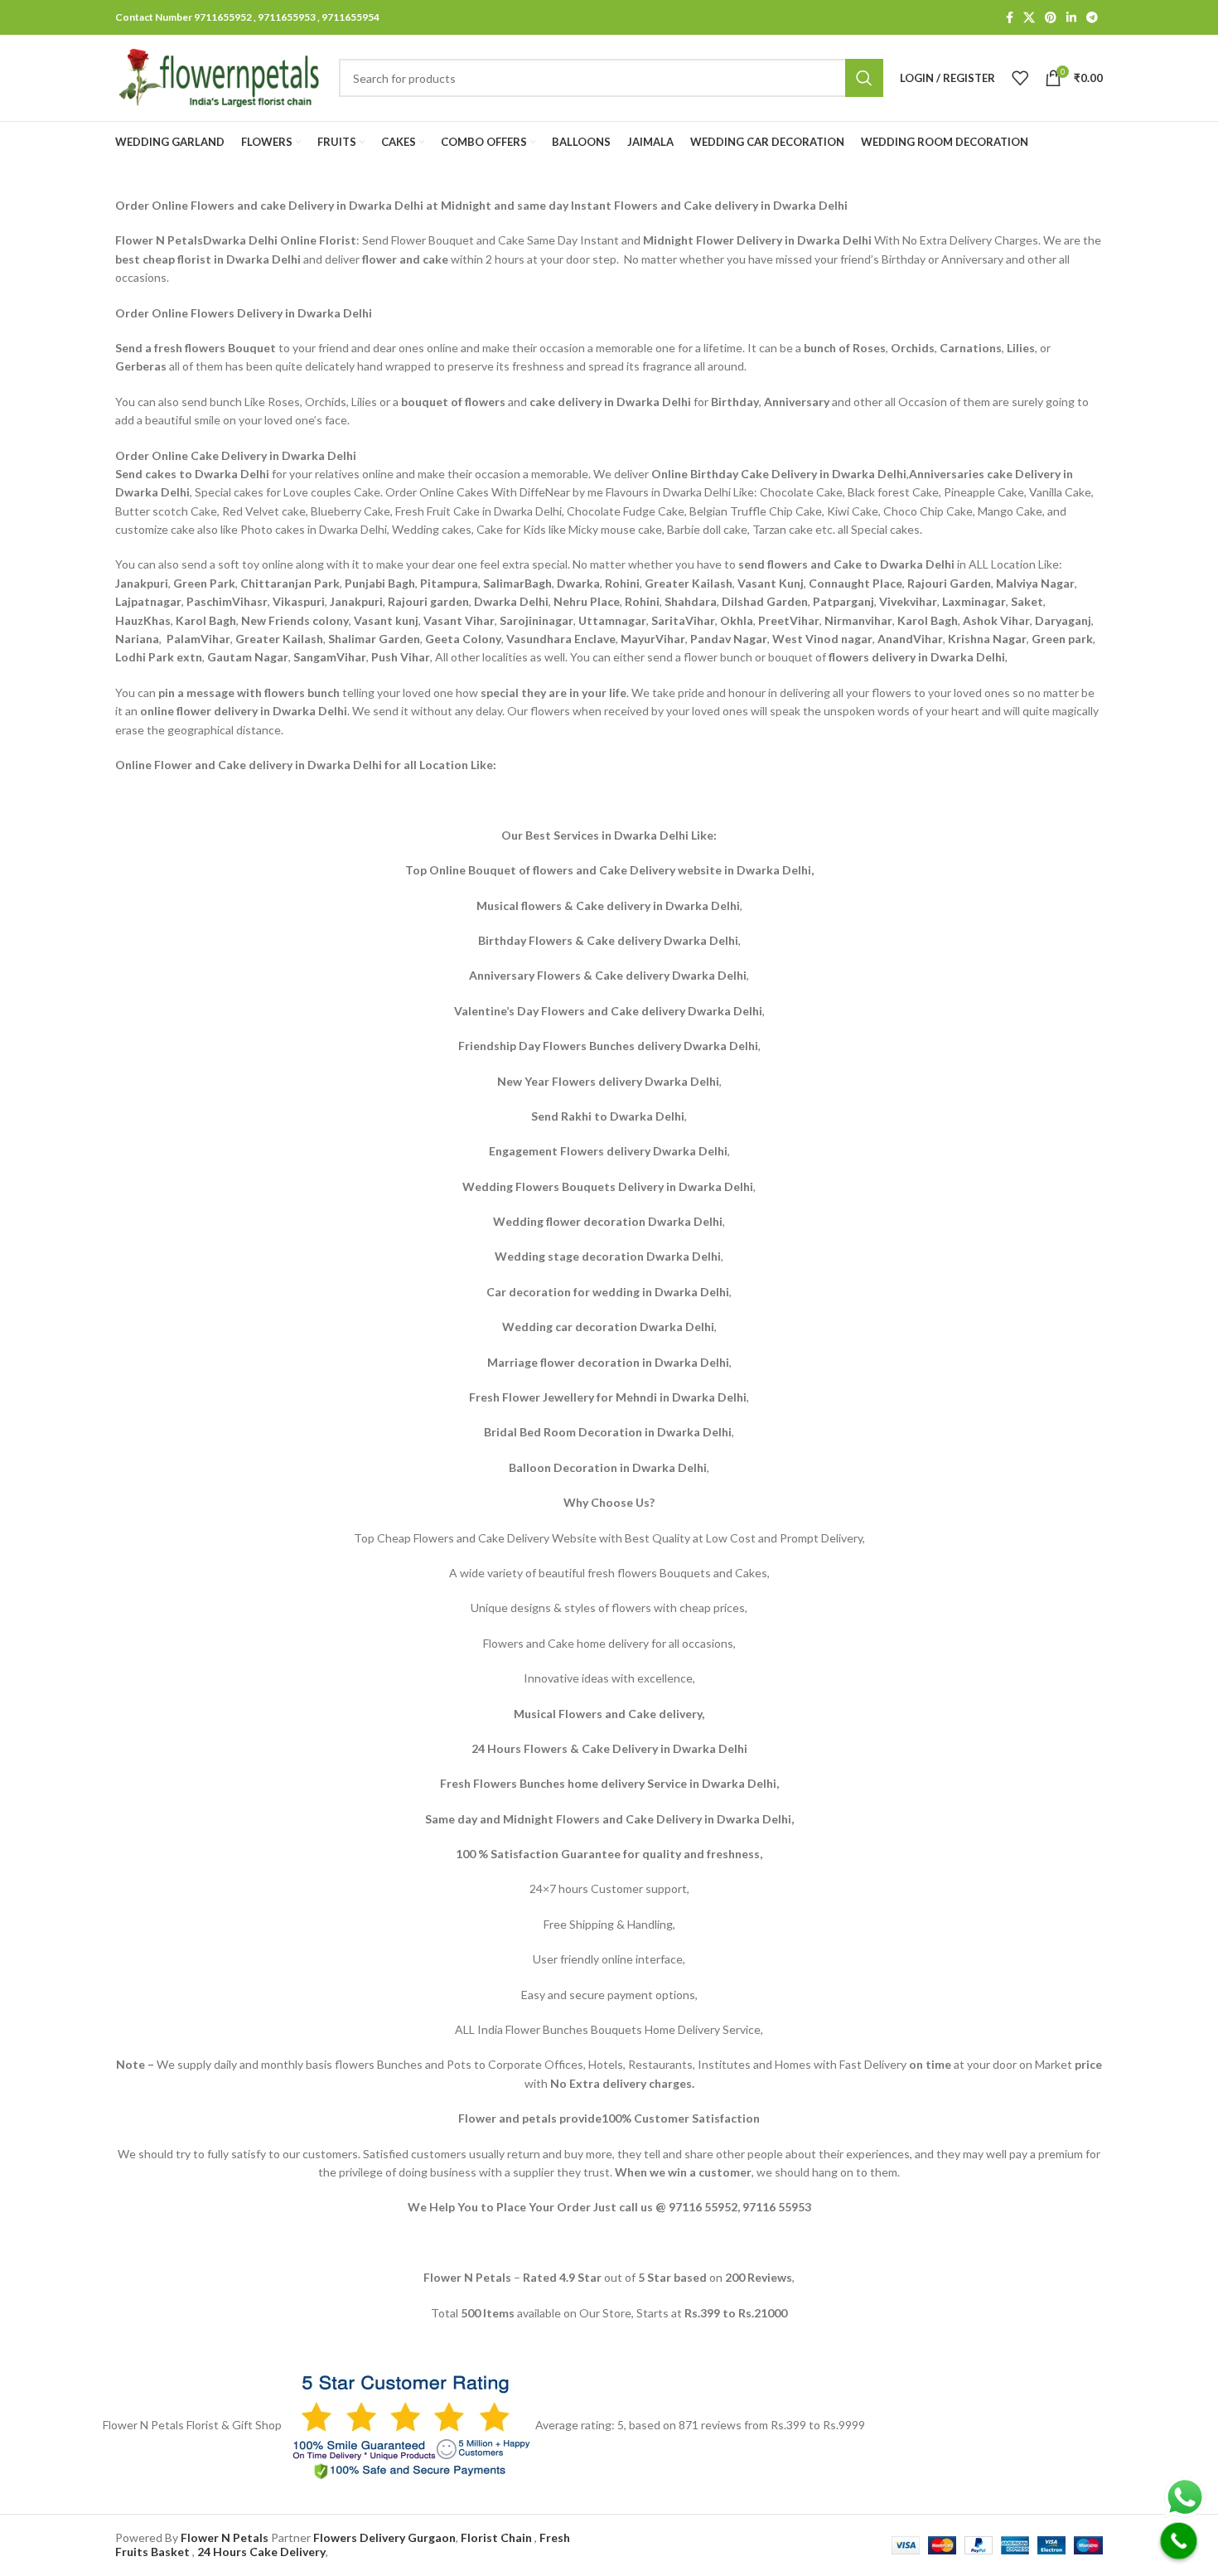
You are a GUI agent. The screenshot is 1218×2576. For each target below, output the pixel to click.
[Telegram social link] (1092, 17)
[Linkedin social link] (1071, 17)
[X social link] (1029, 17)
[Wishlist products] (1020, 78)
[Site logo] (219, 77)
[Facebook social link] (1010, 17)
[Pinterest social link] (1051, 17)
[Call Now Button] (1179, 2541)
